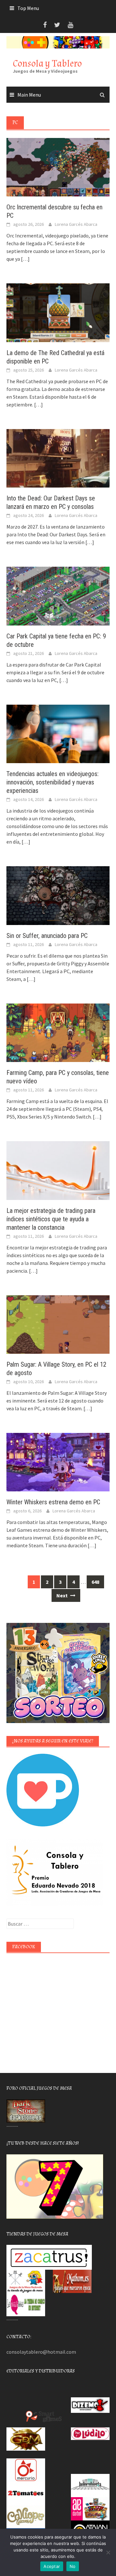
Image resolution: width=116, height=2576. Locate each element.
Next (63, 1595)
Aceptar (52, 2566)
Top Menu (28, 8)
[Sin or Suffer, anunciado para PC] (58, 895)
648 (95, 1582)
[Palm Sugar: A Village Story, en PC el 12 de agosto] (58, 1324)
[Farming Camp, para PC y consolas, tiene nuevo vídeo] (58, 1032)
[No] (108, 2552)
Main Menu (29, 95)
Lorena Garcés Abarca (76, 224)
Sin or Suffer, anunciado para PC (47, 936)
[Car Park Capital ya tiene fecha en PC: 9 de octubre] (58, 595)
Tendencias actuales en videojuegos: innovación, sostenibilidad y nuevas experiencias (53, 782)
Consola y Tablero (47, 63)
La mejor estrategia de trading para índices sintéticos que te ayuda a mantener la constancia (51, 1219)
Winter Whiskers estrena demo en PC (53, 1502)
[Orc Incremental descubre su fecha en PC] (58, 167)
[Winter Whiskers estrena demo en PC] (58, 1462)
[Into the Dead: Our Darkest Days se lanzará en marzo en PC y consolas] (58, 458)
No (73, 2566)
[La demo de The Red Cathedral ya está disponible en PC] (58, 312)
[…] (25, 259)
